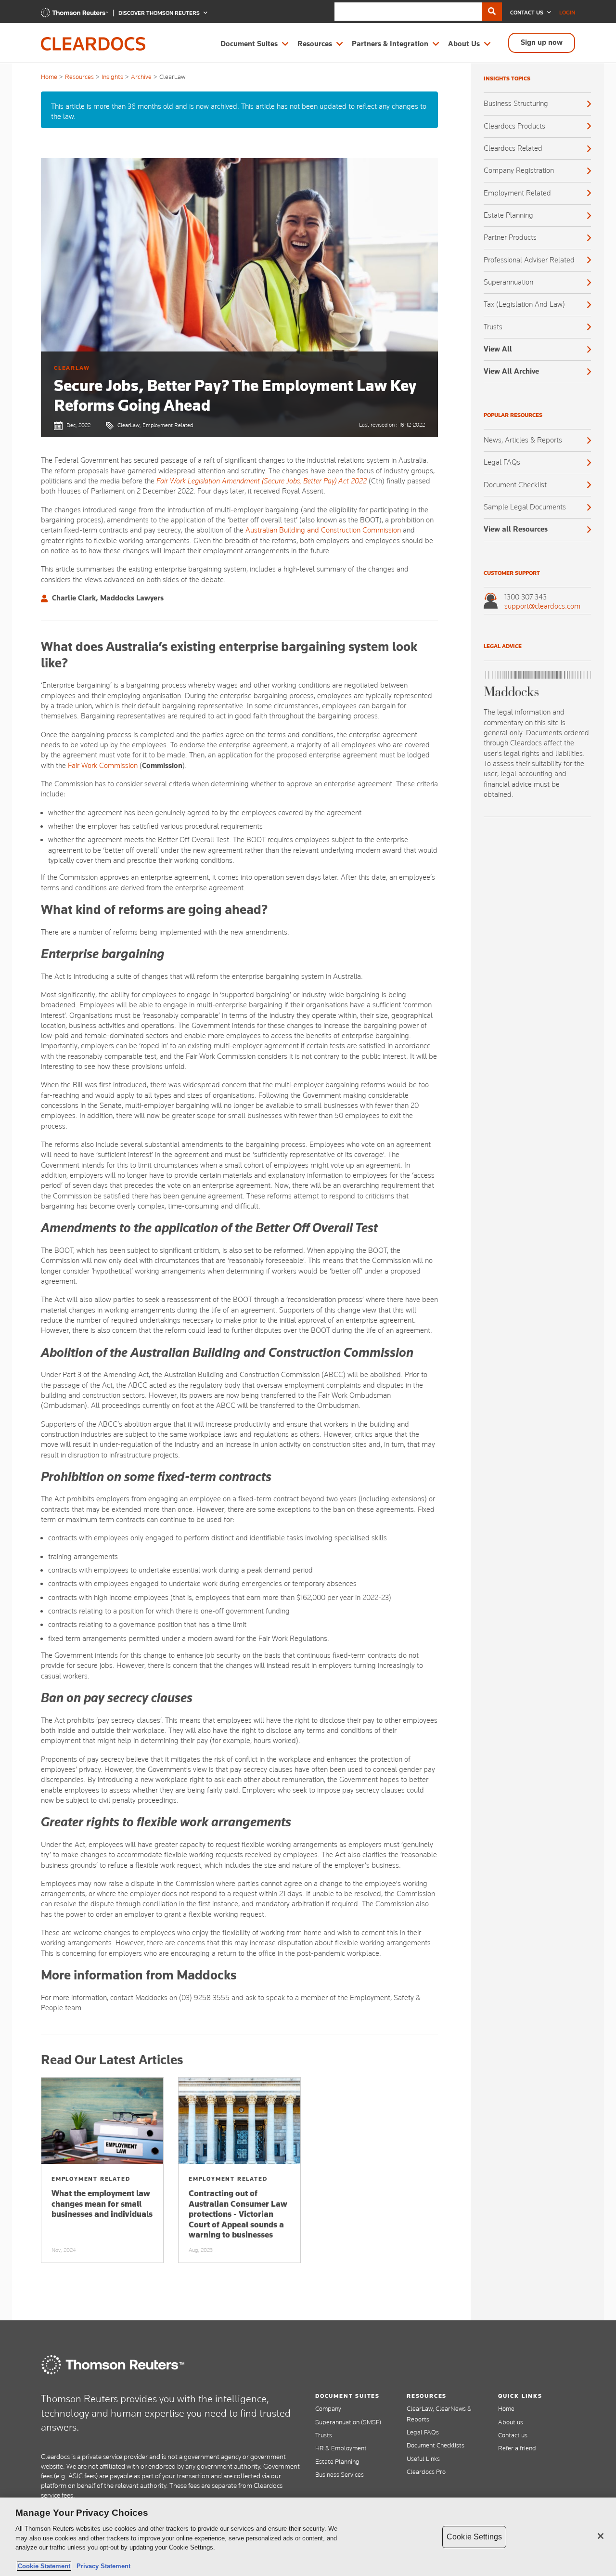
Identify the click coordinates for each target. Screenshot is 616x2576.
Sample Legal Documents (525, 507)
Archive (141, 77)
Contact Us (527, 13)
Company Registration (519, 170)
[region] (308, 2537)
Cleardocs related (513, 148)
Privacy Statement (102, 2566)
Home (49, 77)
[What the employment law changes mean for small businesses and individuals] (102, 2121)
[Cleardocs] (75, 15)
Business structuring (516, 104)
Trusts (493, 327)
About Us (464, 44)
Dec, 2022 (78, 425)
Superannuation (508, 282)
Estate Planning (508, 215)
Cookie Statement (44, 2566)
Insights (112, 77)
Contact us (513, 2435)
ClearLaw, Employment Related (155, 425)
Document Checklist (515, 485)
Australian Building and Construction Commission (323, 530)
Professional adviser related (529, 260)
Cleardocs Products (514, 126)
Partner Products (510, 237)
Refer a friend (517, 2448)
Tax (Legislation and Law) (524, 304)
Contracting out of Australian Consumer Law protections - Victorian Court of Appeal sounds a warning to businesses (238, 2214)
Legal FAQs (502, 462)
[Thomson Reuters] (113, 2365)
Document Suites (249, 44)
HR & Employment (341, 2448)
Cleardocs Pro (426, 2472)
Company (328, 2408)
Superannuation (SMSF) (348, 2422)
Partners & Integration (390, 44)
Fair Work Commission (103, 766)
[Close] (601, 2536)
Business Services (340, 2474)
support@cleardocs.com (542, 606)
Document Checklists (436, 2445)
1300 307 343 (526, 597)
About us (511, 2422)
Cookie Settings (474, 2537)
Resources (315, 44)
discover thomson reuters (160, 13)
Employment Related (517, 193)
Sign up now (542, 42)
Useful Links (423, 2459)
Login (567, 13)
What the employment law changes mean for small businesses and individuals (102, 2204)
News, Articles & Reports (523, 440)
